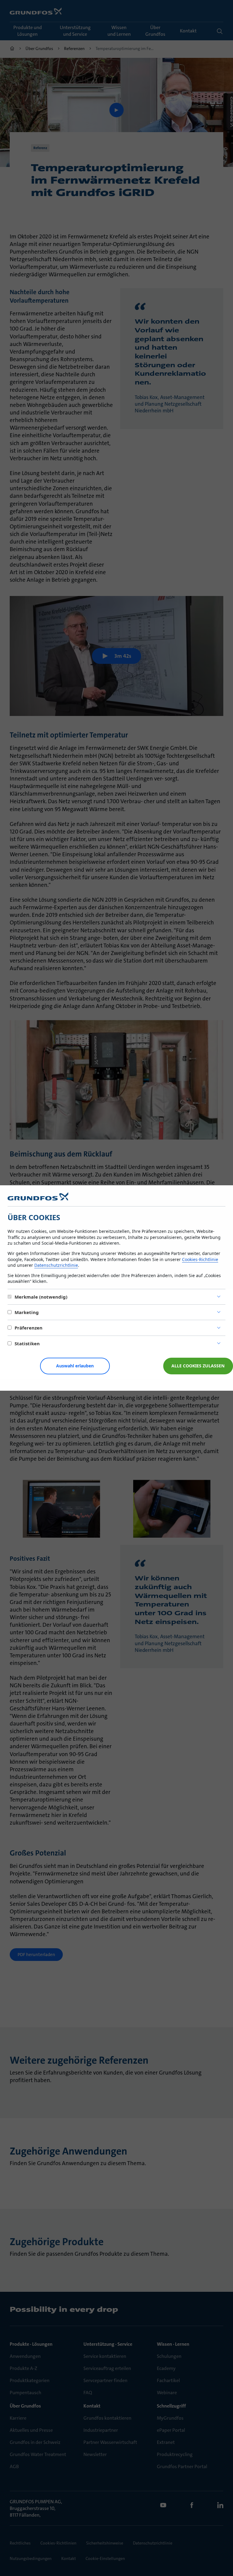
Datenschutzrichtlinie (56, 1265)
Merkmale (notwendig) (41, 1297)
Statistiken (27, 1343)
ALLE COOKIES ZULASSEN (198, 1366)
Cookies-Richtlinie (200, 1259)
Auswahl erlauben (75, 1366)
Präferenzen (29, 1328)
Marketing (27, 1312)
